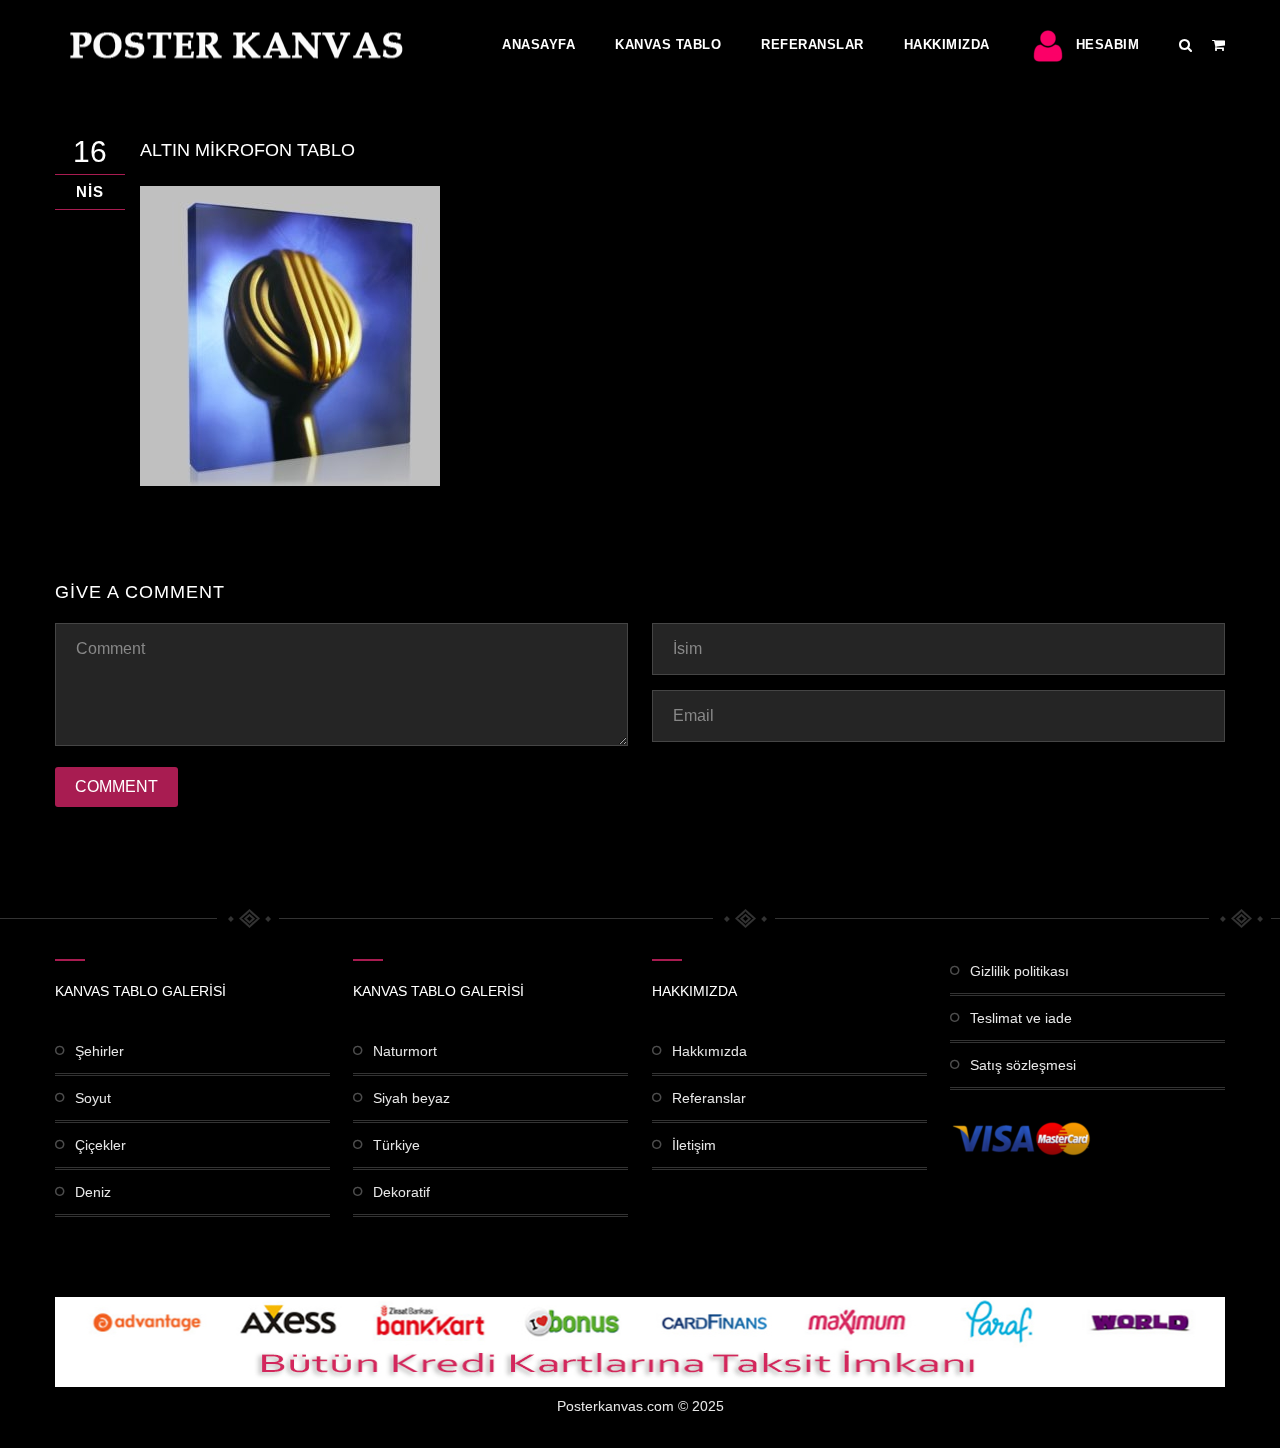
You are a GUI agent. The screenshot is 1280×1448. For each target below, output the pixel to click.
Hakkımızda (947, 44)
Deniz (93, 1192)
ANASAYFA (538, 44)
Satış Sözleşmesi (1023, 1065)
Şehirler (99, 1051)
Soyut (93, 1098)
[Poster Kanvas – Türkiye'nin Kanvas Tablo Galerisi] (232, 45)
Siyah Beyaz (411, 1098)
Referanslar (812, 44)
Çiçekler (100, 1145)
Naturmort (405, 1051)
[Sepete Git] (1218, 45)
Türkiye (396, 1145)
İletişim (694, 1145)
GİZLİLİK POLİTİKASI (1019, 971)
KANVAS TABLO (668, 44)
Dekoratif (401, 1192)
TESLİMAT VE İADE (1021, 1018)
